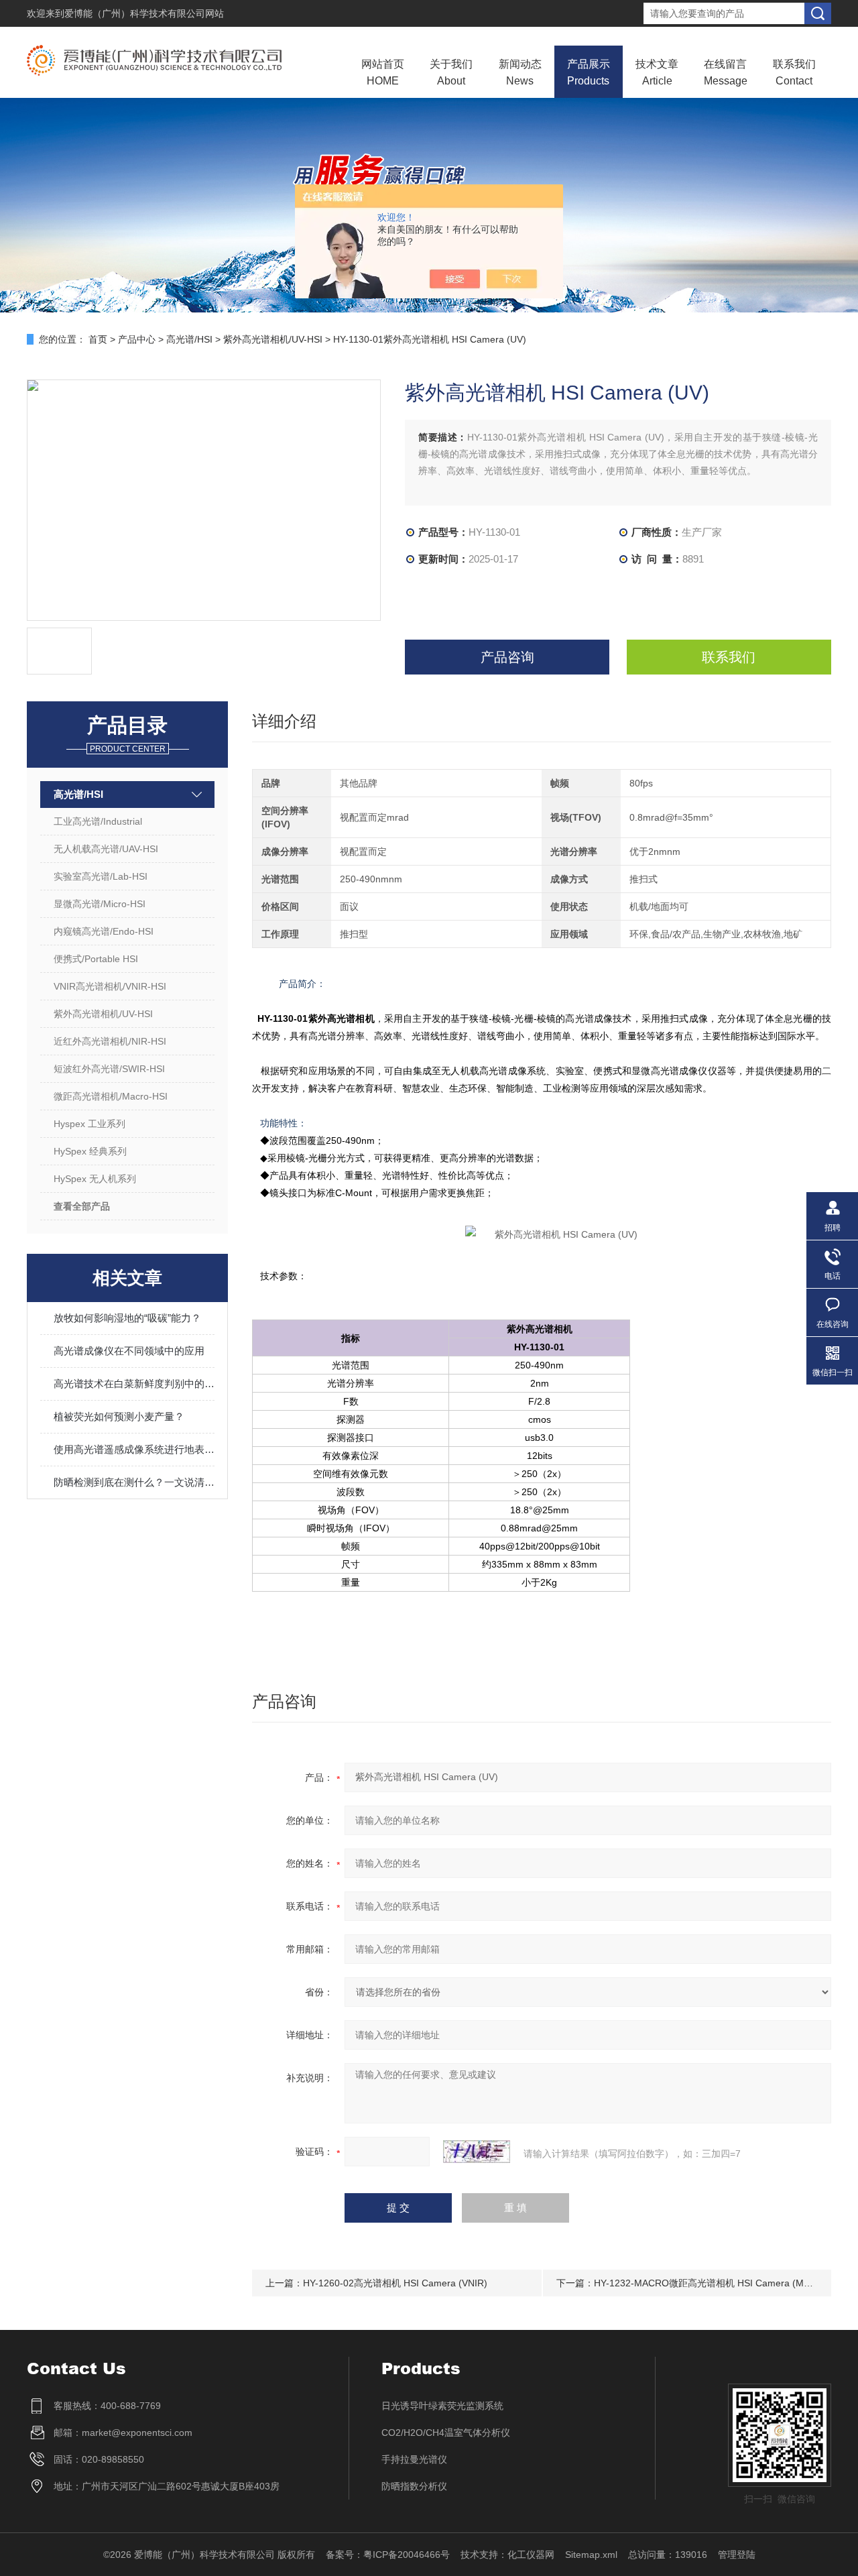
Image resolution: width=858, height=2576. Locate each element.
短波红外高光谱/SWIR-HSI (109, 1069)
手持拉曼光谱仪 (414, 2459)
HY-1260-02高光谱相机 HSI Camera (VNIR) (395, 2283)
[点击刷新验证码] (477, 2152)
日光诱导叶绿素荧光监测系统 (442, 2406)
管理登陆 (737, 2555)
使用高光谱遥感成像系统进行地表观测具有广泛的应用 (134, 1449)
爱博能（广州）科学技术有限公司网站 (144, 13)
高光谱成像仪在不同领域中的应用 (129, 1351)
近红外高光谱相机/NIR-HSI (110, 1041)
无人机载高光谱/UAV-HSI (106, 849)
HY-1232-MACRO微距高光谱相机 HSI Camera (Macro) (710, 2283)
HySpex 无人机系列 (95, 1179)
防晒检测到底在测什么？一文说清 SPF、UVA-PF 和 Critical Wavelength (134, 1482)
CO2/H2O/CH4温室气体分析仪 (446, 2433)
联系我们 (794, 72)
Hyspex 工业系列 (89, 1124)
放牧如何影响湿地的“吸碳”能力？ (127, 1318)
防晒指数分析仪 (414, 2486)
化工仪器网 (531, 2555)
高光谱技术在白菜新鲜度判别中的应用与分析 (134, 1384)
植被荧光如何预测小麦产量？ (119, 1416)
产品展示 (589, 72)
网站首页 (383, 72)
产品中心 (137, 339)
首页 (98, 339)
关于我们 (451, 72)
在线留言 (726, 72)
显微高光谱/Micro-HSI (100, 904)
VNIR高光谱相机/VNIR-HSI (110, 986)
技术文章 (657, 72)
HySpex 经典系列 (90, 1151)
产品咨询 (507, 657)
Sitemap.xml (591, 2555)
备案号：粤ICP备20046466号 (388, 2555)
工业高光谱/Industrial (98, 821)
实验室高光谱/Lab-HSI (101, 876)
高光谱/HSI (189, 339)
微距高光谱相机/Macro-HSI (111, 1096)
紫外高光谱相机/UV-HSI (273, 339)
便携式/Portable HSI (96, 959)
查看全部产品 (82, 1206)
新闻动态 (520, 72)
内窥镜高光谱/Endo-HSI (104, 931)
